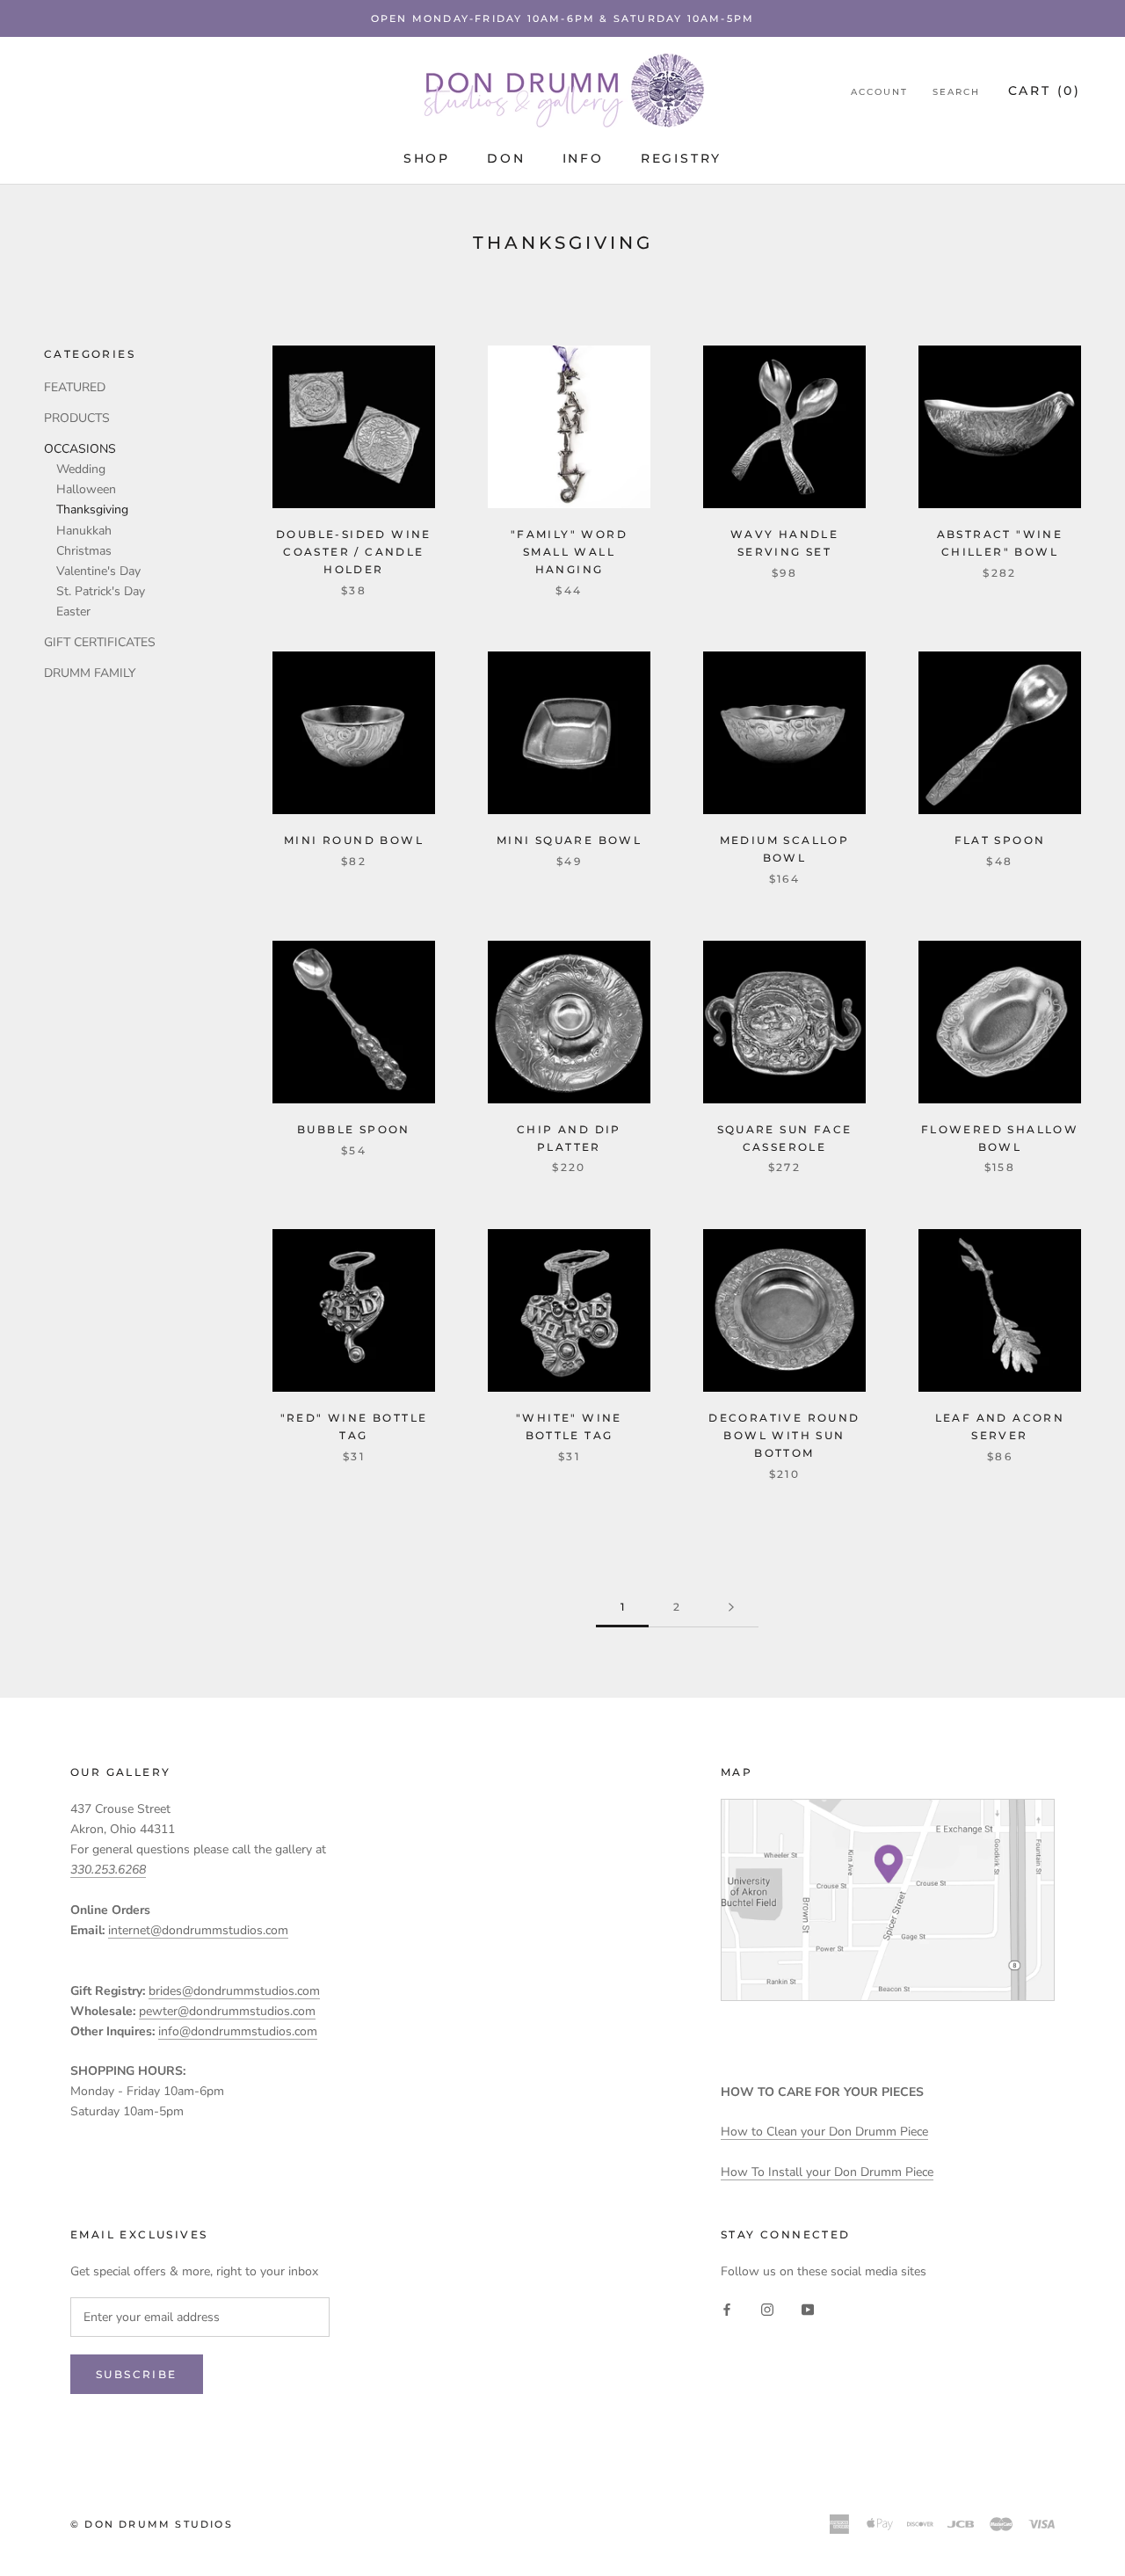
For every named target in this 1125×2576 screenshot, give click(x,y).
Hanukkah (84, 531)
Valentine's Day (98, 571)
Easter (73, 611)
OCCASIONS (80, 449)
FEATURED (75, 387)
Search (956, 92)
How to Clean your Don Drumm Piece (824, 2132)
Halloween (86, 489)
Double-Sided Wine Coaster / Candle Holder (354, 552)
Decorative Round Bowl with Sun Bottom (784, 1435)
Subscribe (137, 2374)
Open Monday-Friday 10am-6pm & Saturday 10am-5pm (562, 18)
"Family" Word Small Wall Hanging (569, 552)
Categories (90, 354)
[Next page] (731, 1608)
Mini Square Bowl (569, 840)
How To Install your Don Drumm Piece (827, 2172)
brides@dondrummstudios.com (234, 1991)
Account (879, 92)
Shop (427, 158)
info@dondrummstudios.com (238, 2031)
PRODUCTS (77, 418)
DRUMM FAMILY (90, 673)
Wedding (81, 469)
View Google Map (888, 1900)
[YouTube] (808, 2309)
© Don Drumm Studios (152, 2524)
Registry (681, 158)
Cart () (1045, 91)
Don (506, 158)
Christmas (84, 551)
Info (583, 158)
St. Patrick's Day (101, 591)
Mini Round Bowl (354, 840)
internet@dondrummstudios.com (198, 1930)
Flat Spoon (1000, 840)
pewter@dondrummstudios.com (227, 2011)
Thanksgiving (92, 509)
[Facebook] (727, 2309)
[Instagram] (767, 2309)
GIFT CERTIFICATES (100, 642)
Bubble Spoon (354, 1129)
